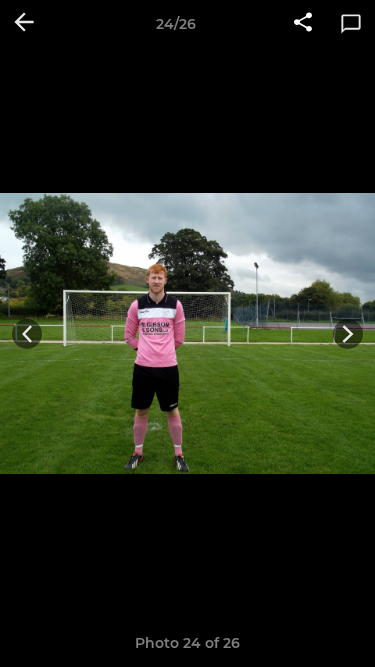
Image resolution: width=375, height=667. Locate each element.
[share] (303, 24)
